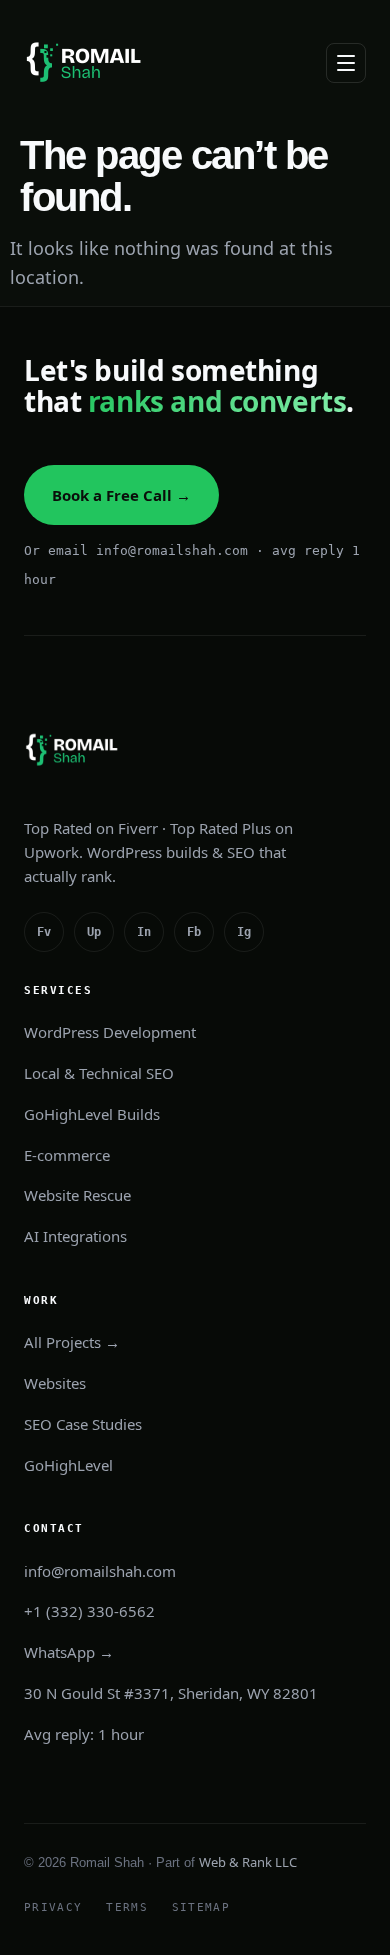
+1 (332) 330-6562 (89, 1611)
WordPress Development (110, 1032)
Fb (194, 932)
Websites (55, 1383)
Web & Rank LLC (248, 1862)
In (144, 932)
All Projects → (72, 1342)
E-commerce (67, 1155)
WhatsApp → (69, 1652)
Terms (127, 1907)
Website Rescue (77, 1195)
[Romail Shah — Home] (86, 62)
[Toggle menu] (346, 63)
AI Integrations (75, 1236)
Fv (44, 932)
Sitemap (201, 1907)
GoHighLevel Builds (92, 1114)
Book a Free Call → (121, 495)
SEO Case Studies (83, 1424)
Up (94, 932)
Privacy (53, 1907)
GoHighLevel (68, 1465)
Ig (244, 932)
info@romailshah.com (100, 1571)
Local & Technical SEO (99, 1073)
